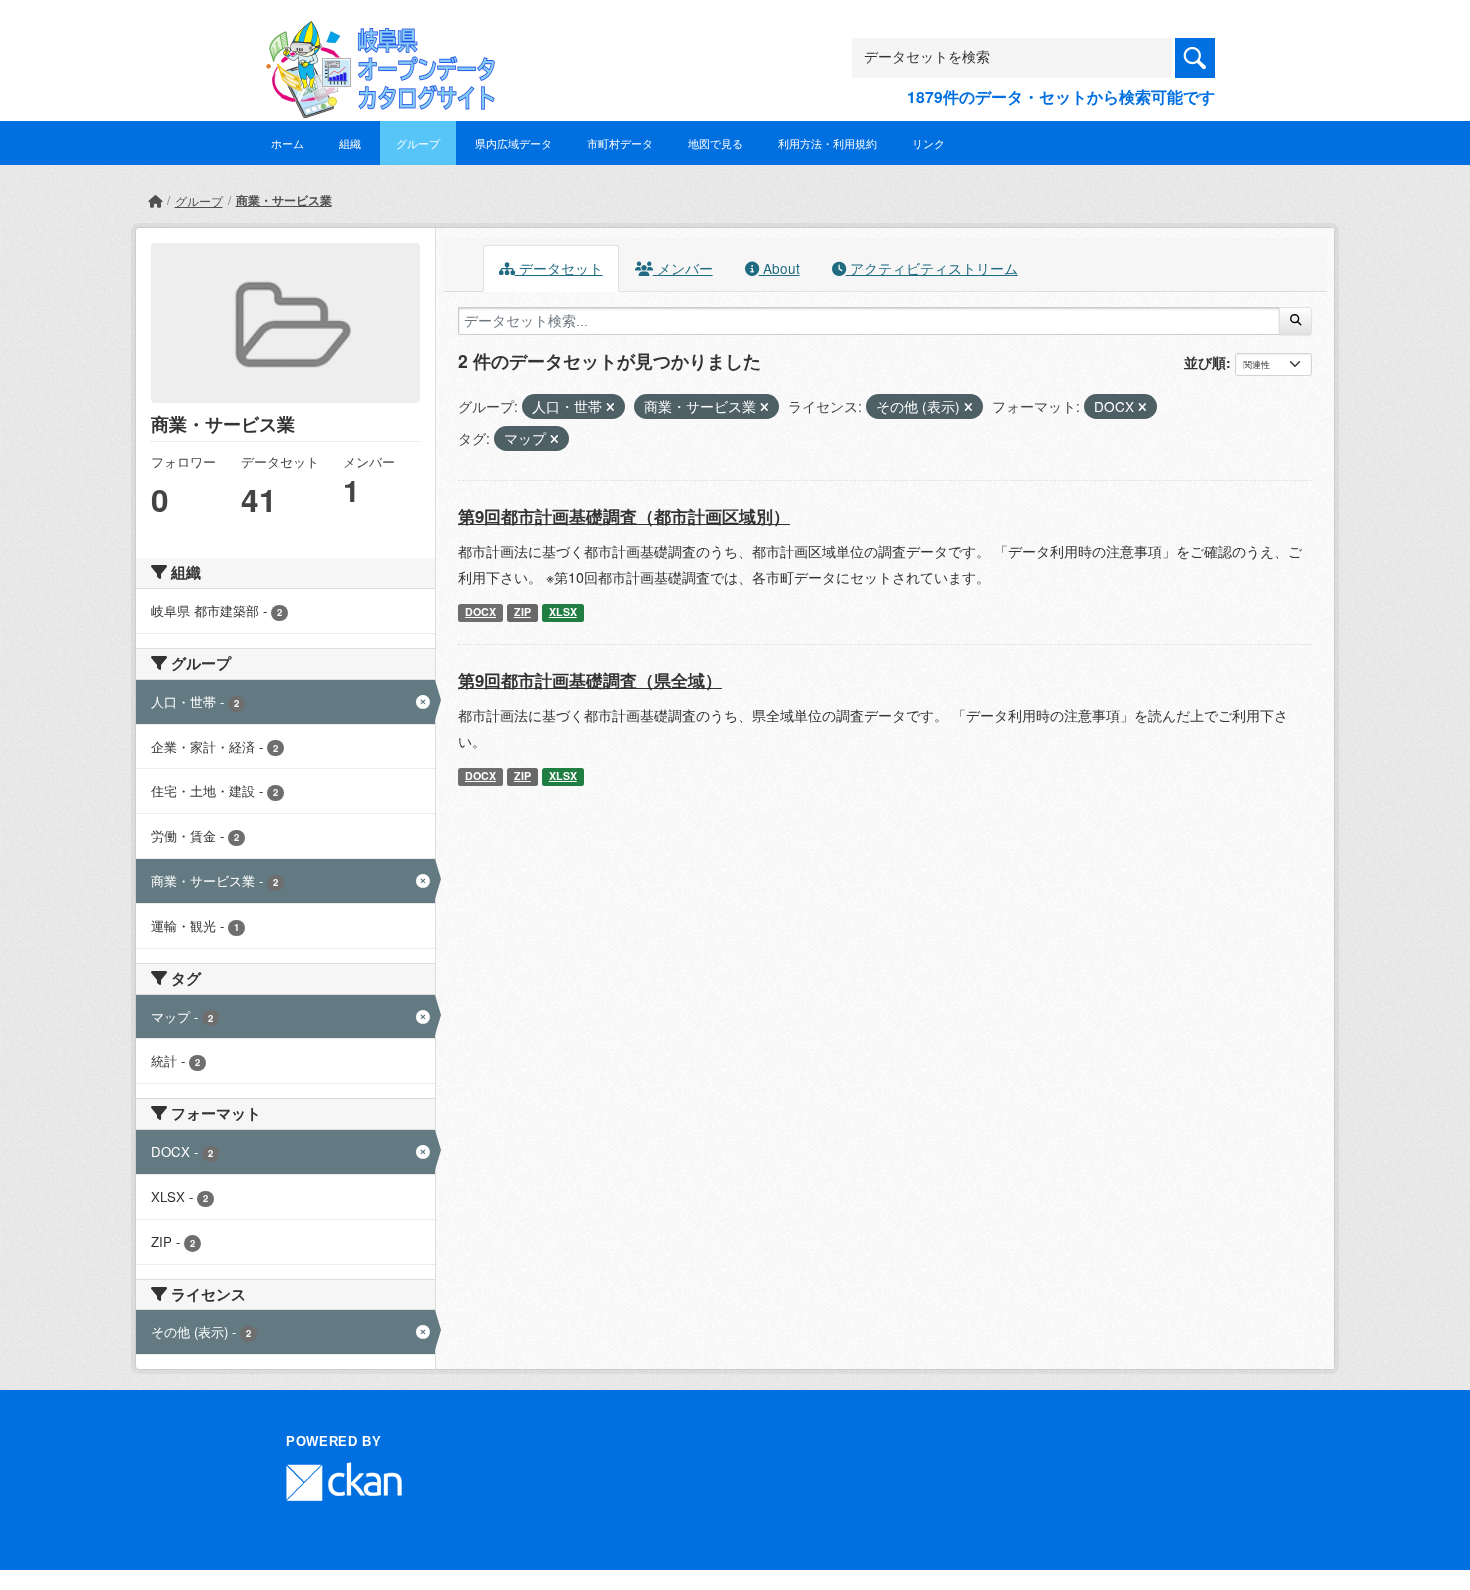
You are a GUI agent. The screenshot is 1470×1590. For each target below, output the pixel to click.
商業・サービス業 (284, 200)
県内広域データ (513, 143)
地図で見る (715, 143)
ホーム (287, 143)
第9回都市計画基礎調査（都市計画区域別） (624, 516)
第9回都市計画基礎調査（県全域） (590, 680)
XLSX (563, 611)
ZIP (522, 611)
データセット (559, 268)
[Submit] (1295, 321)
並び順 (1205, 362)
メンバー (683, 268)
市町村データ (620, 143)
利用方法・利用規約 (827, 143)
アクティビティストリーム (932, 268)
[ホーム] (155, 200)
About (779, 268)
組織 (350, 143)
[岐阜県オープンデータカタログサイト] (375, 36)
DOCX (480, 611)
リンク (928, 143)
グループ (418, 143)
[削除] (610, 407)
